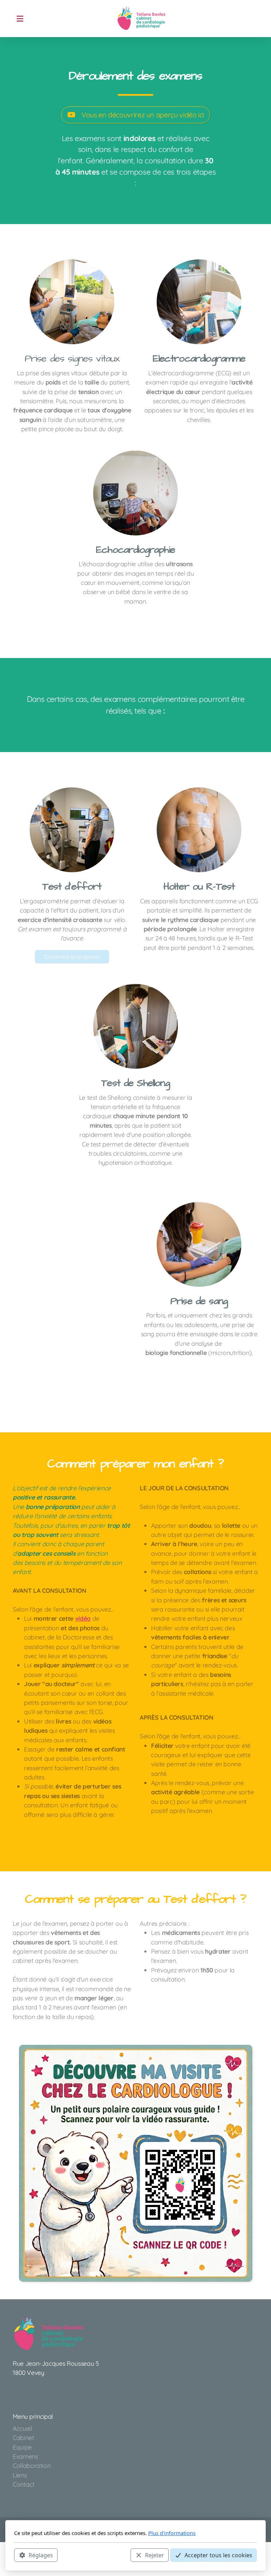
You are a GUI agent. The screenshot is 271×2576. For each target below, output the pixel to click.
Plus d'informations (172, 2533)
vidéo (83, 1618)
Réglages (41, 2555)
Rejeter (155, 2555)
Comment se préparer (72, 957)
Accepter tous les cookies (218, 2555)
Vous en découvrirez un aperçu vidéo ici (143, 115)
